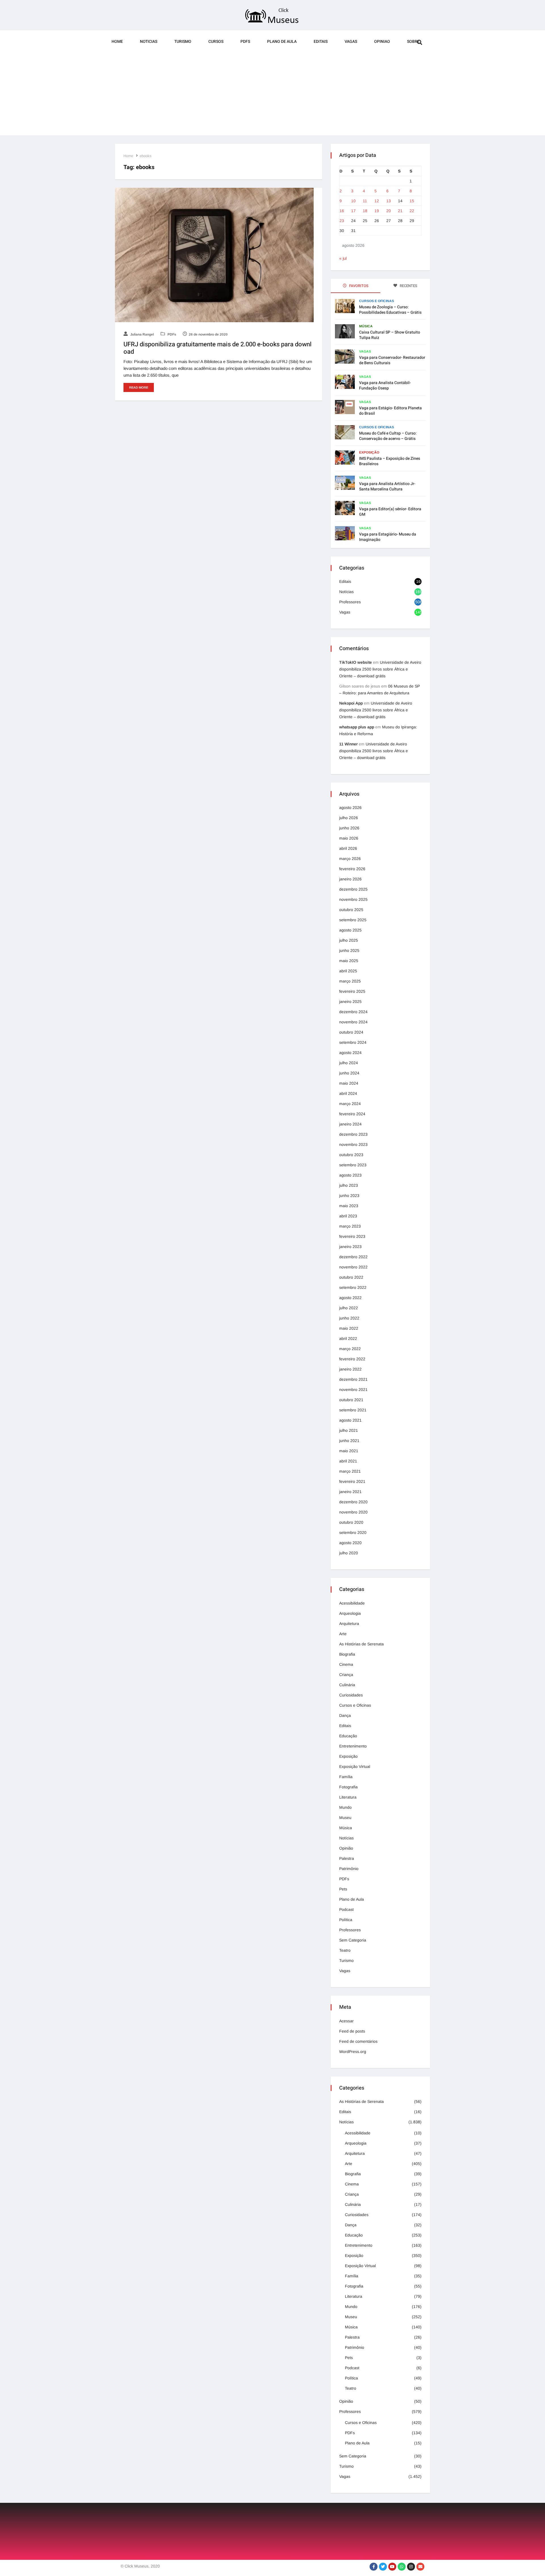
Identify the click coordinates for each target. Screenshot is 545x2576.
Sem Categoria (353, 1940)
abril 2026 (348, 848)
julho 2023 (349, 1185)
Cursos (216, 42)
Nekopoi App (351, 703)
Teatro (345, 1950)
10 (353, 201)
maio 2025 (349, 961)
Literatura (348, 1797)
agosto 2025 (350, 930)
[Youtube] (392, 2567)
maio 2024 (349, 1083)
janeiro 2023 (350, 1247)
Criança (346, 1675)
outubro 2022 (351, 1277)
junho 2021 (349, 1441)
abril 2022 (348, 1338)
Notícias (346, 592)
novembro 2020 (353, 1512)
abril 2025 (348, 971)
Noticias (149, 42)
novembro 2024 (353, 1022)
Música (366, 326)
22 (412, 211)
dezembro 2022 (353, 1257)
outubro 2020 (351, 1522)
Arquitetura (349, 1624)
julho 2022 (349, 1308)
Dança (345, 1715)
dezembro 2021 (353, 1379)
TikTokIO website (356, 662)
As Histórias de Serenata (361, 1644)
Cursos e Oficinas (377, 301)
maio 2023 (349, 1206)
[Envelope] (420, 2567)
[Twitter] (383, 2567)
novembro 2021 (353, 1390)
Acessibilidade (352, 1603)
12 (377, 201)
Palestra (347, 1858)
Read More (139, 387)
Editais (321, 42)
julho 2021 (349, 1430)
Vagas (351, 42)
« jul (343, 258)
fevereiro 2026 (352, 869)
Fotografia (348, 1787)
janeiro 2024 (350, 1124)
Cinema (346, 1664)
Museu (345, 1818)
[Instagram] (411, 2567)
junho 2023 (349, 1196)
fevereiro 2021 (352, 1481)
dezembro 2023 (353, 1134)
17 (353, 211)
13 (389, 201)
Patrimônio (349, 1869)
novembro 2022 (353, 1267)
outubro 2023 (351, 1155)
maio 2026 (349, 838)
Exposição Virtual (355, 1766)
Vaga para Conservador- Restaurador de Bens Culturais (392, 360)
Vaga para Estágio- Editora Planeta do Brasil (390, 411)
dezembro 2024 (353, 1012)
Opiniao (382, 42)
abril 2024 (348, 1093)
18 (365, 211)
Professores (350, 602)
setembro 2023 (353, 1165)
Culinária (347, 1685)
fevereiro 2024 (352, 1114)
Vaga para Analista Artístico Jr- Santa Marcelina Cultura (387, 486)
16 (342, 211)
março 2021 (350, 1471)
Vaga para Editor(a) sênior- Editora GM (390, 512)
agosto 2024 (350, 1053)
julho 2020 (349, 1553)
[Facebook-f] (374, 2567)
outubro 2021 (351, 1400)
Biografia (347, 1654)
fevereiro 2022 (352, 1359)
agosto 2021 (350, 1420)
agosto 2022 (350, 1298)
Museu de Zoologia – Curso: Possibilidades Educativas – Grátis (390, 310)
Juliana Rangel (142, 334)
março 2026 (350, 859)
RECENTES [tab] (408, 286)
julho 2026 (349, 818)
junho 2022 (349, 1318)
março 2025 (350, 981)
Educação (348, 1736)
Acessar (346, 2021)
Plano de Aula (282, 42)
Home (117, 42)
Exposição (369, 452)
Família (346, 1777)
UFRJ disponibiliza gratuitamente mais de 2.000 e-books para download (218, 348)
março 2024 (350, 1104)
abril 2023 (348, 1216)
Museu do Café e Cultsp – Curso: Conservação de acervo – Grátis (388, 436)
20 (389, 211)
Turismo (183, 42)
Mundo (345, 1807)
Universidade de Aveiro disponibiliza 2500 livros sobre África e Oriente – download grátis (380, 669)
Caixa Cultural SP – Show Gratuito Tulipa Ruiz (390, 335)
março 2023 (350, 1226)
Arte (343, 1634)
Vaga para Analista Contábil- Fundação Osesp (385, 385)
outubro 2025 (351, 910)
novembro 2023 (353, 1144)
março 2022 (350, 1349)
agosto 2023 (350, 1175)
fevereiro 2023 (352, 1236)
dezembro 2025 (353, 889)
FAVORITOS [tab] (358, 286)
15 (412, 201)
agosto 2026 (350, 808)
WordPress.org (353, 2052)
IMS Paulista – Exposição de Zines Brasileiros (390, 461)
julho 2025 (349, 940)
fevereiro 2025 (352, 991)
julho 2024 (349, 1063)
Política (346, 1920)
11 (365, 201)
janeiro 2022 (350, 1369)
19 (377, 211)
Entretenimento (353, 1746)
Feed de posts (352, 2031)
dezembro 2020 (353, 1502)
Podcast (346, 1909)
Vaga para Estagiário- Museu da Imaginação (388, 537)
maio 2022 (349, 1328)
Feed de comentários (358, 2041)
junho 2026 (349, 828)
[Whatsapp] (402, 2567)
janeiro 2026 (350, 879)
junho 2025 (349, 950)
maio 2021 (349, 1451)
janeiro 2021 (350, 1492)
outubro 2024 (351, 1032)
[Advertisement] (272, 96)
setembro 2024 (353, 1042)
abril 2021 (348, 1461)
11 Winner (348, 744)
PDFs (245, 42)
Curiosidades (351, 1695)
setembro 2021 (353, 1410)
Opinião (346, 1848)
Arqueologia (350, 1613)
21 (400, 211)
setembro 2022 (353, 1287)
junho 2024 (349, 1073)
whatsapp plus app (357, 727)
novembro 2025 (353, 899)
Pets (343, 1889)
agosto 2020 (350, 1543)
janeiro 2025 (350, 1002)
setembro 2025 (353, 920)
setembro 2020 (353, 1532)
